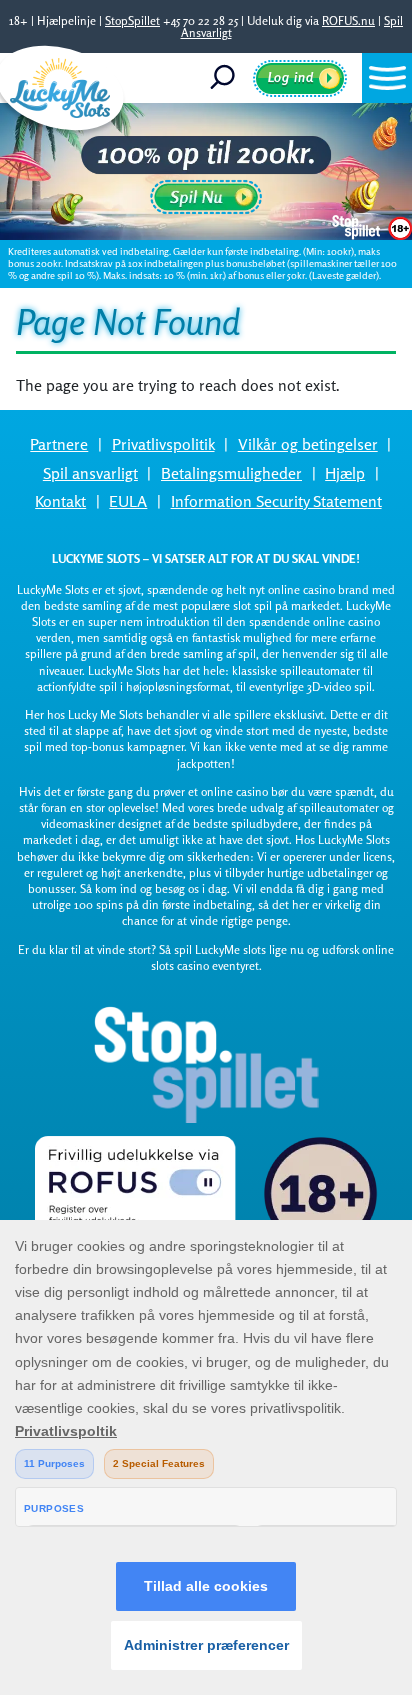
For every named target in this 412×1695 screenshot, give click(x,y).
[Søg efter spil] (229, 78)
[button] (387, 78)
